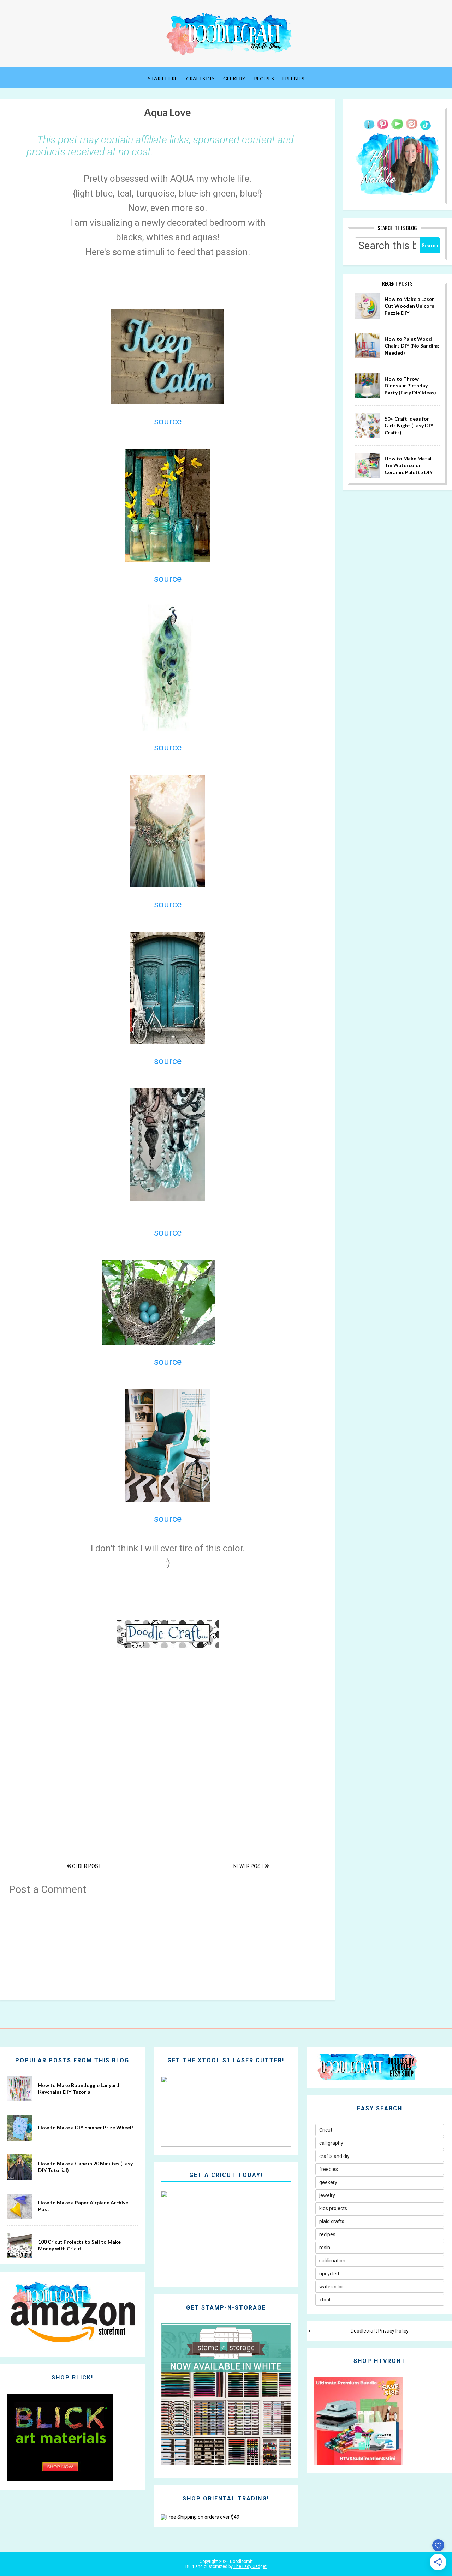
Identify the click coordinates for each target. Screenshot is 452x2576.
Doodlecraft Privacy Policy (380, 2331)
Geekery (234, 79)
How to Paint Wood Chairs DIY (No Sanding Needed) (412, 346)
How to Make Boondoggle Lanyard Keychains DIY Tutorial (79, 2089)
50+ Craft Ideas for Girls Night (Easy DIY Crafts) (409, 426)
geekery (328, 2182)
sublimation (332, 2261)
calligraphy (331, 2143)
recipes (327, 2234)
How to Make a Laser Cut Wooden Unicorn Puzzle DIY (409, 306)
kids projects (333, 2208)
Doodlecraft (241, 2562)
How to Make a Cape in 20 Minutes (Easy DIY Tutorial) (85, 2167)
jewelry (327, 2195)
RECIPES (264, 79)
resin (325, 2248)
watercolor (331, 2287)
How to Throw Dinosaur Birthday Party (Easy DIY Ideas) (410, 386)
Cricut (326, 2130)
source (168, 421)
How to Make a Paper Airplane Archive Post (83, 2206)
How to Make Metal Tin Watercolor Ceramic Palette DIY (409, 465)
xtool (325, 2300)
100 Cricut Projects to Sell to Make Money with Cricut (79, 2245)
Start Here (163, 79)
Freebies (293, 79)
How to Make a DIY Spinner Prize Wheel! (86, 2127)
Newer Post (249, 1866)
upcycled (329, 2274)
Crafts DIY (200, 79)
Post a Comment (48, 1889)
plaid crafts (332, 2221)
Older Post (86, 1866)
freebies (329, 2169)
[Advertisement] (168, 1945)
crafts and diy (334, 2156)
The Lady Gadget (250, 2566)
